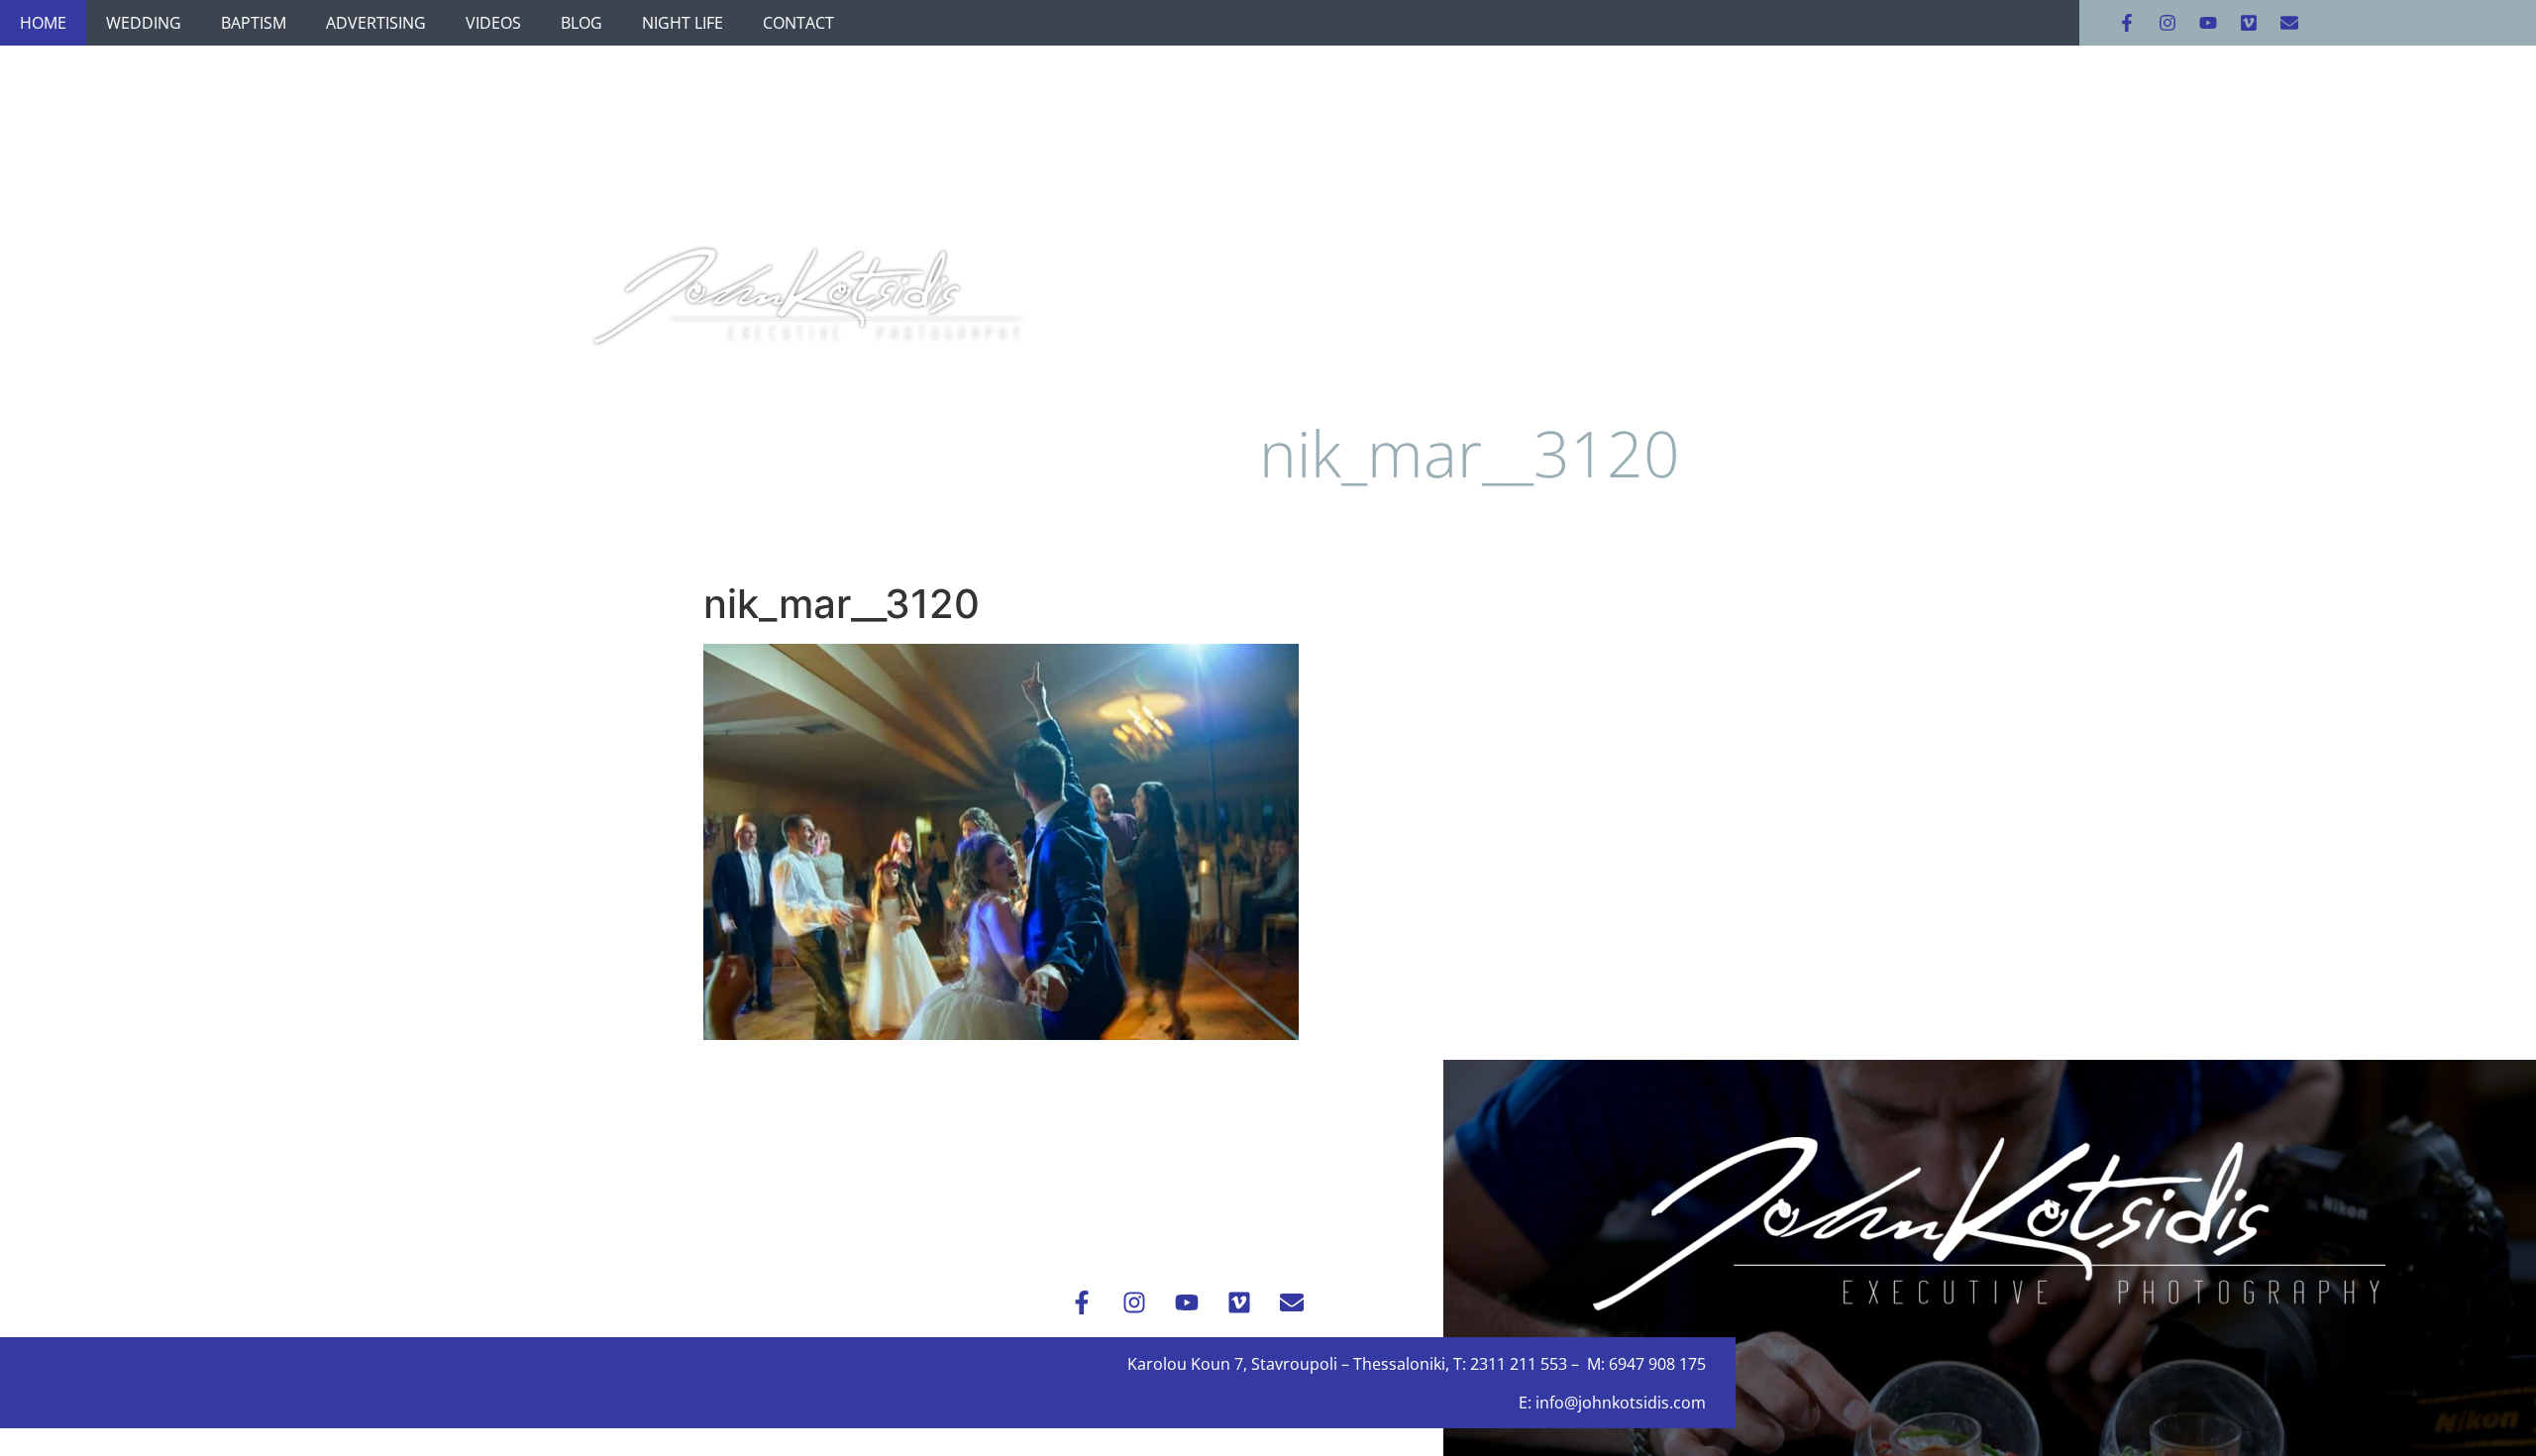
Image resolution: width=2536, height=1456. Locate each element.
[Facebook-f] (2127, 23)
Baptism (254, 23)
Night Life (683, 23)
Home (43, 23)
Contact (798, 23)
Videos (493, 23)
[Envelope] (2289, 23)
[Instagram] (2167, 23)
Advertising (376, 23)
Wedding (144, 23)
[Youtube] (2208, 23)
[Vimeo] (2249, 23)
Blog (581, 23)
